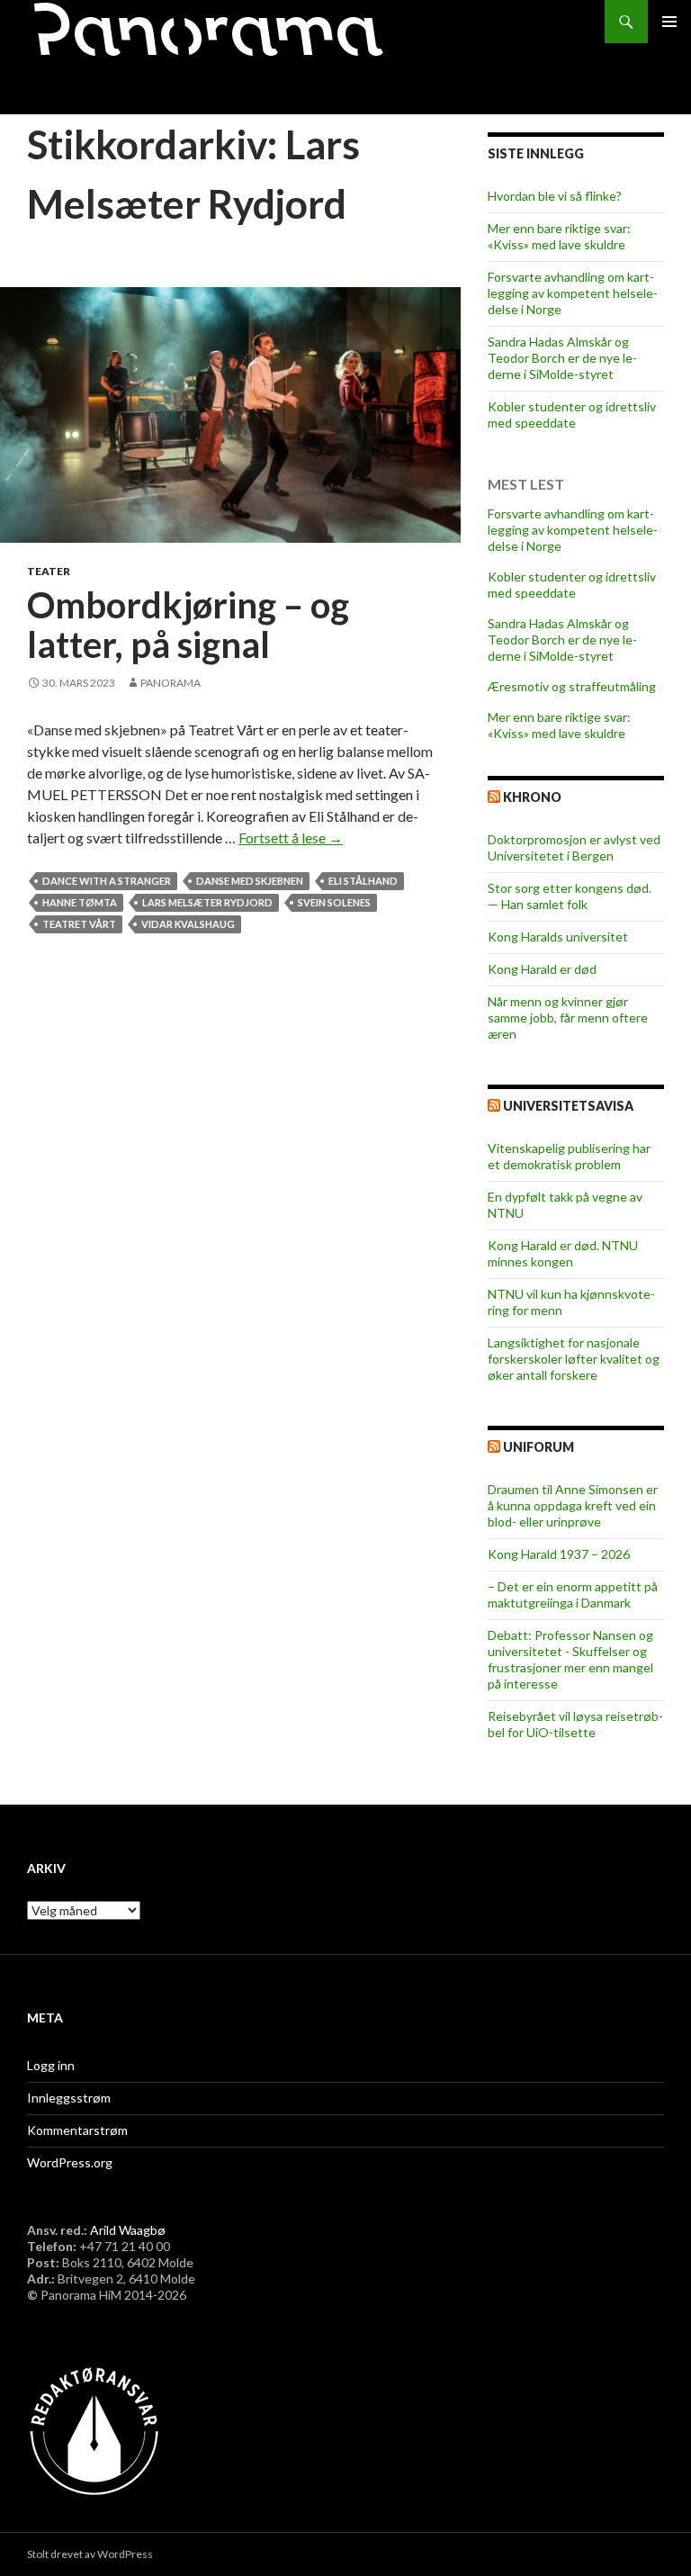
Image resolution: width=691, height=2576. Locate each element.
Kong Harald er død (542, 969)
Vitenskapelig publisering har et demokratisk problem (569, 1156)
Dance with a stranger (107, 881)
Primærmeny (669, 22)
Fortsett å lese (291, 838)
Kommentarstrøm (77, 2130)
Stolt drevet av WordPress (90, 2554)
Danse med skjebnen (250, 881)
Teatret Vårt (79, 924)
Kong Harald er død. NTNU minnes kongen (563, 1253)
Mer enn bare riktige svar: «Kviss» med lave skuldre (559, 236)
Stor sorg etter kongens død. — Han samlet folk (570, 896)
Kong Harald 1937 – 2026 (559, 1554)
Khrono (532, 797)
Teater (49, 571)
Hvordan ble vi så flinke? (555, 196)
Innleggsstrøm (69, 2098)
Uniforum (538, 1447)
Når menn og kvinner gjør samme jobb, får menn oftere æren (568, 1018)
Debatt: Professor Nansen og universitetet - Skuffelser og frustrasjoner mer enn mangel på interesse (570, 1659)
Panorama (171, 683)
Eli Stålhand (363, 881)
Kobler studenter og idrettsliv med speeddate (572, 414)
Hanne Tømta (80, 902)
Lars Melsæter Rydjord (207, 902)
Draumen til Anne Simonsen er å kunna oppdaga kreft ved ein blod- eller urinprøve (573, 1505)
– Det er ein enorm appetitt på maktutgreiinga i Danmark (573, 1594)
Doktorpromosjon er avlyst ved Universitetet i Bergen (574, 847)
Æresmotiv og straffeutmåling (572, 686)
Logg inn (51, 2065)
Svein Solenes (334, 902)
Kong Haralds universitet (558, 937)
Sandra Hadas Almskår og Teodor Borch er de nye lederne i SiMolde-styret (562, 358)
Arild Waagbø (128, 2230)
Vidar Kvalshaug (188, 924)
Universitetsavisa (568, 1106)
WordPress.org (70, 2162)
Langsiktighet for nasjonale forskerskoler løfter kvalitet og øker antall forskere (574, 1359)
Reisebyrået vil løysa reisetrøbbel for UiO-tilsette (575, 1724)
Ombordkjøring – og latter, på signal (188, 625)
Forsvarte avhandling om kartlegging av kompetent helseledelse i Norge (573, 293)
